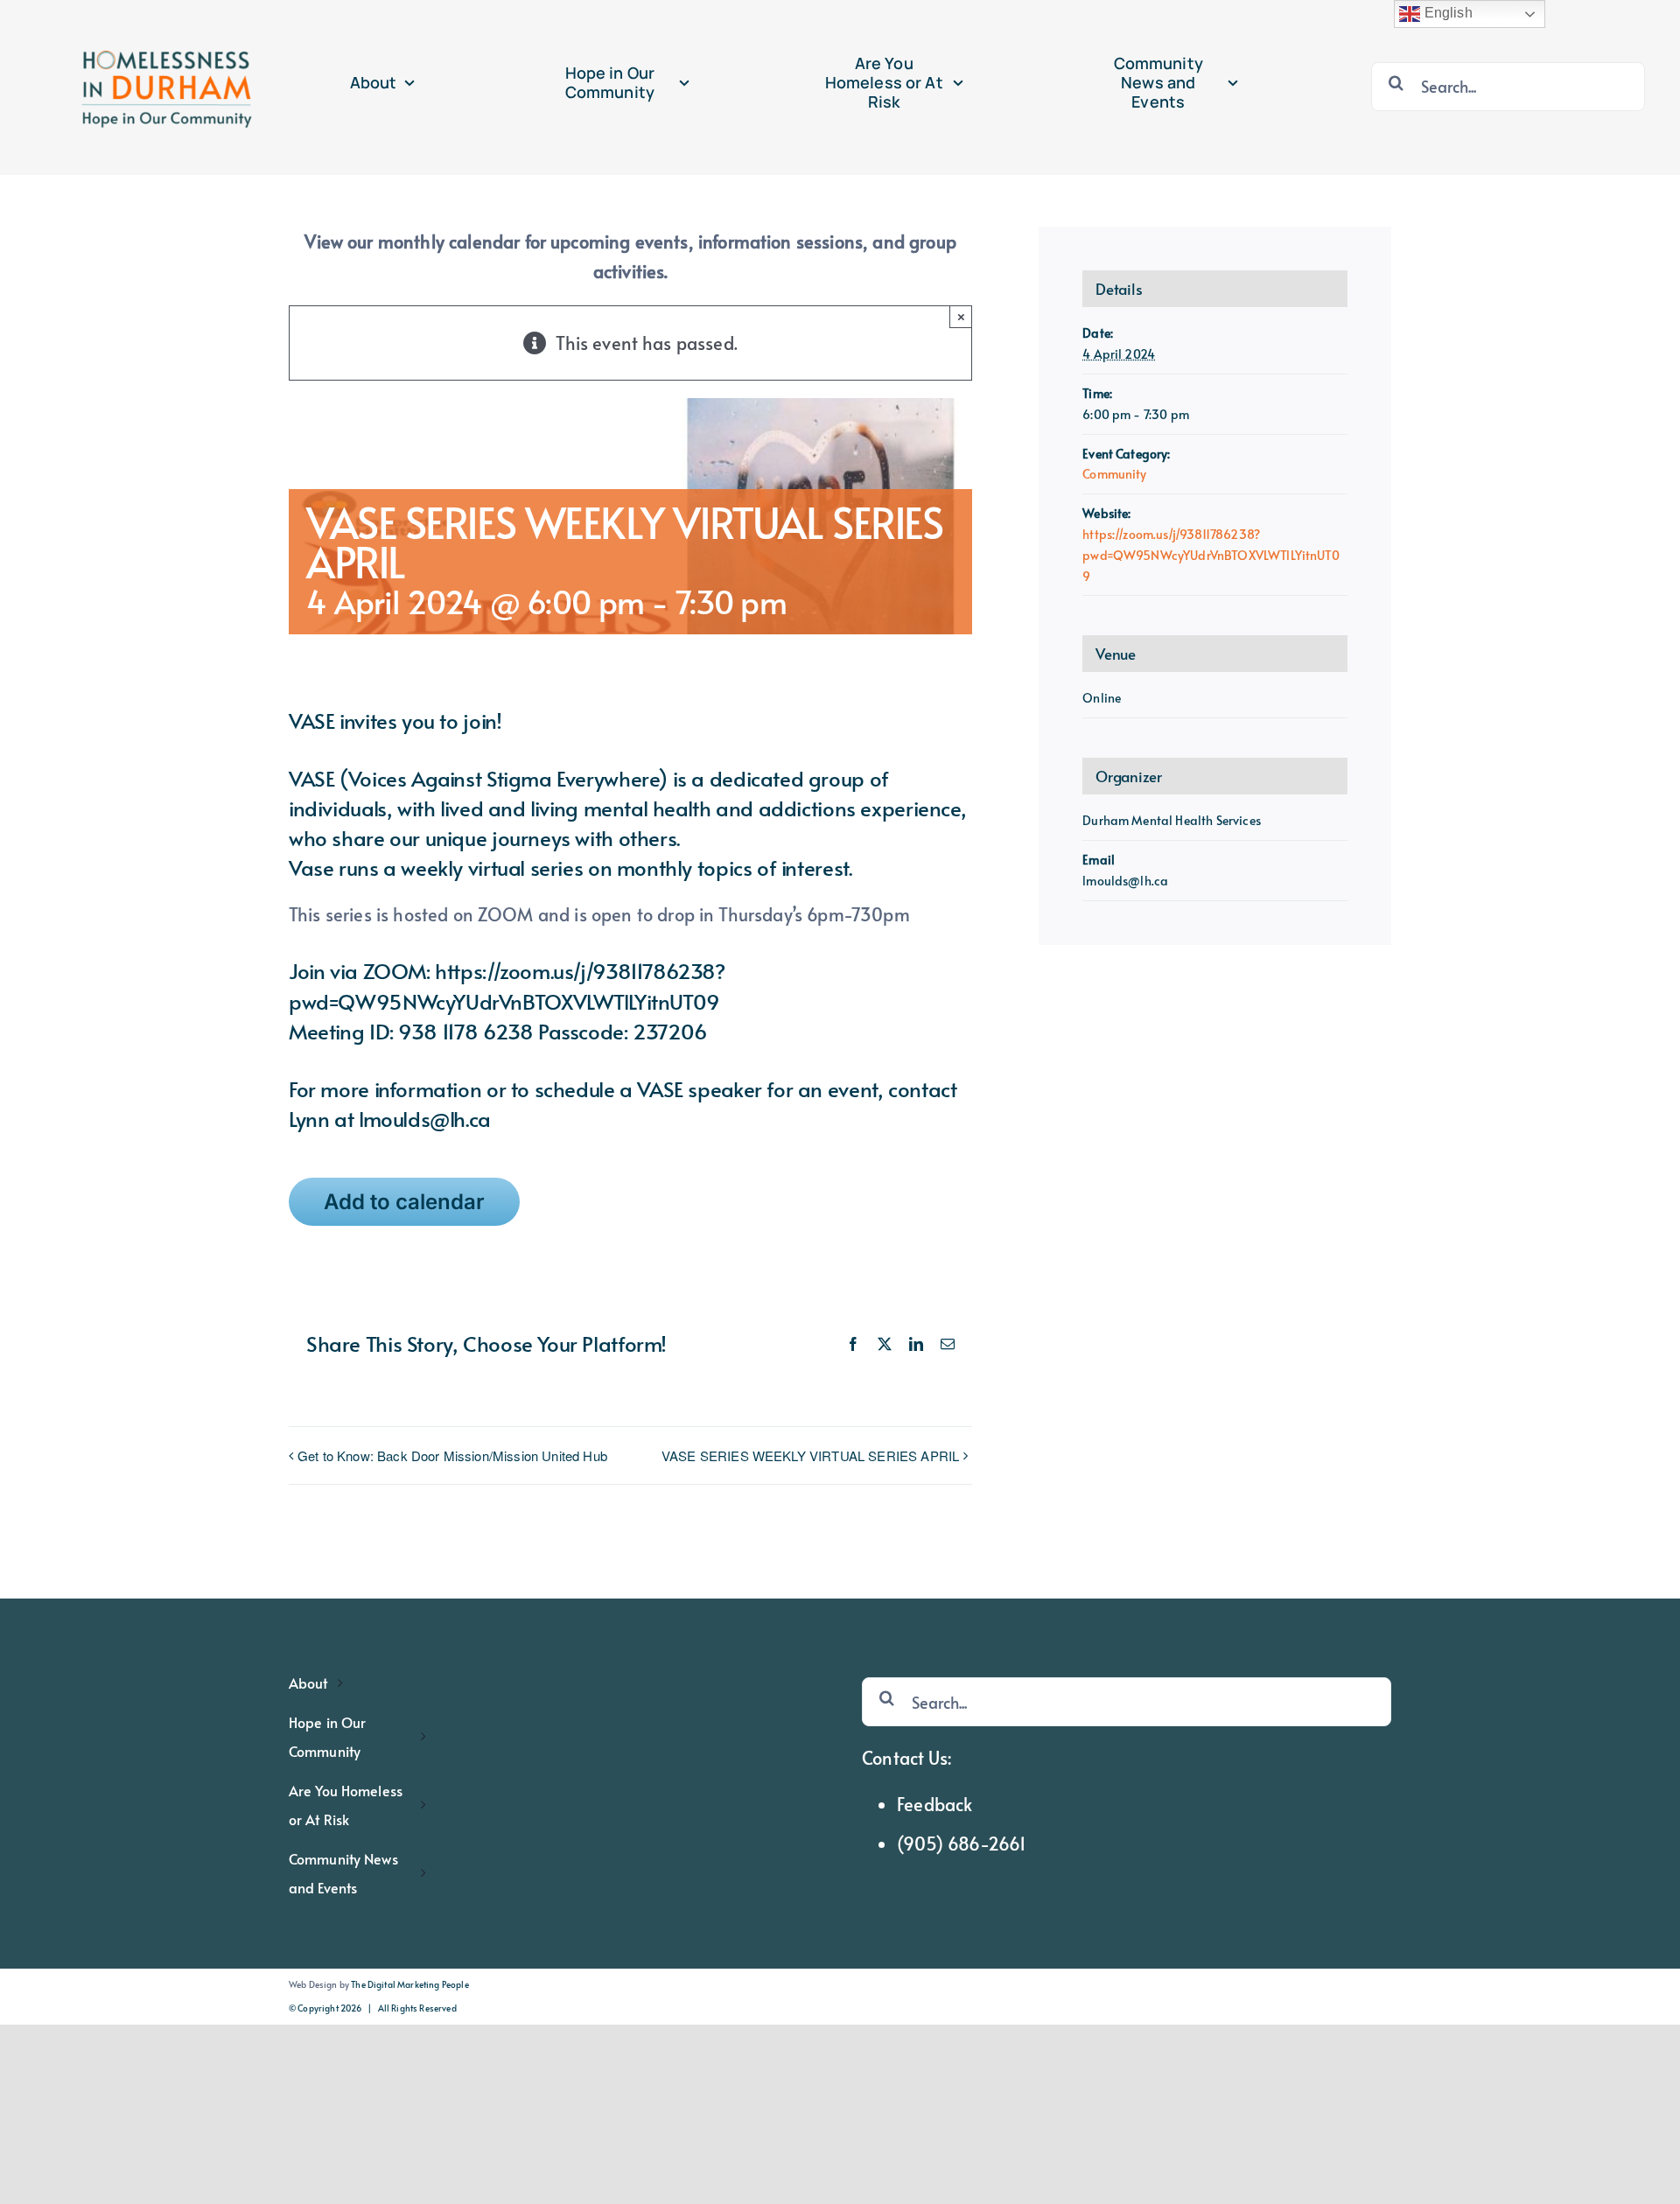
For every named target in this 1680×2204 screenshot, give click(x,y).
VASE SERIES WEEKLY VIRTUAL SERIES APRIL (810, 1455)
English (1446, 13)
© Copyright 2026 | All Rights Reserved (373, 2008)
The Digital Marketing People (409, 1984)
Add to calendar (404, 1202)
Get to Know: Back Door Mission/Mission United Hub (452, 1455)
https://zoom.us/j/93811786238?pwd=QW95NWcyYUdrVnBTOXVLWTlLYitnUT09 (1211, 555)
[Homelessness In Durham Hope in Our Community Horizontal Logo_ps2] (163, 19)
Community (1114, 474)
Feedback (934, 1804)
